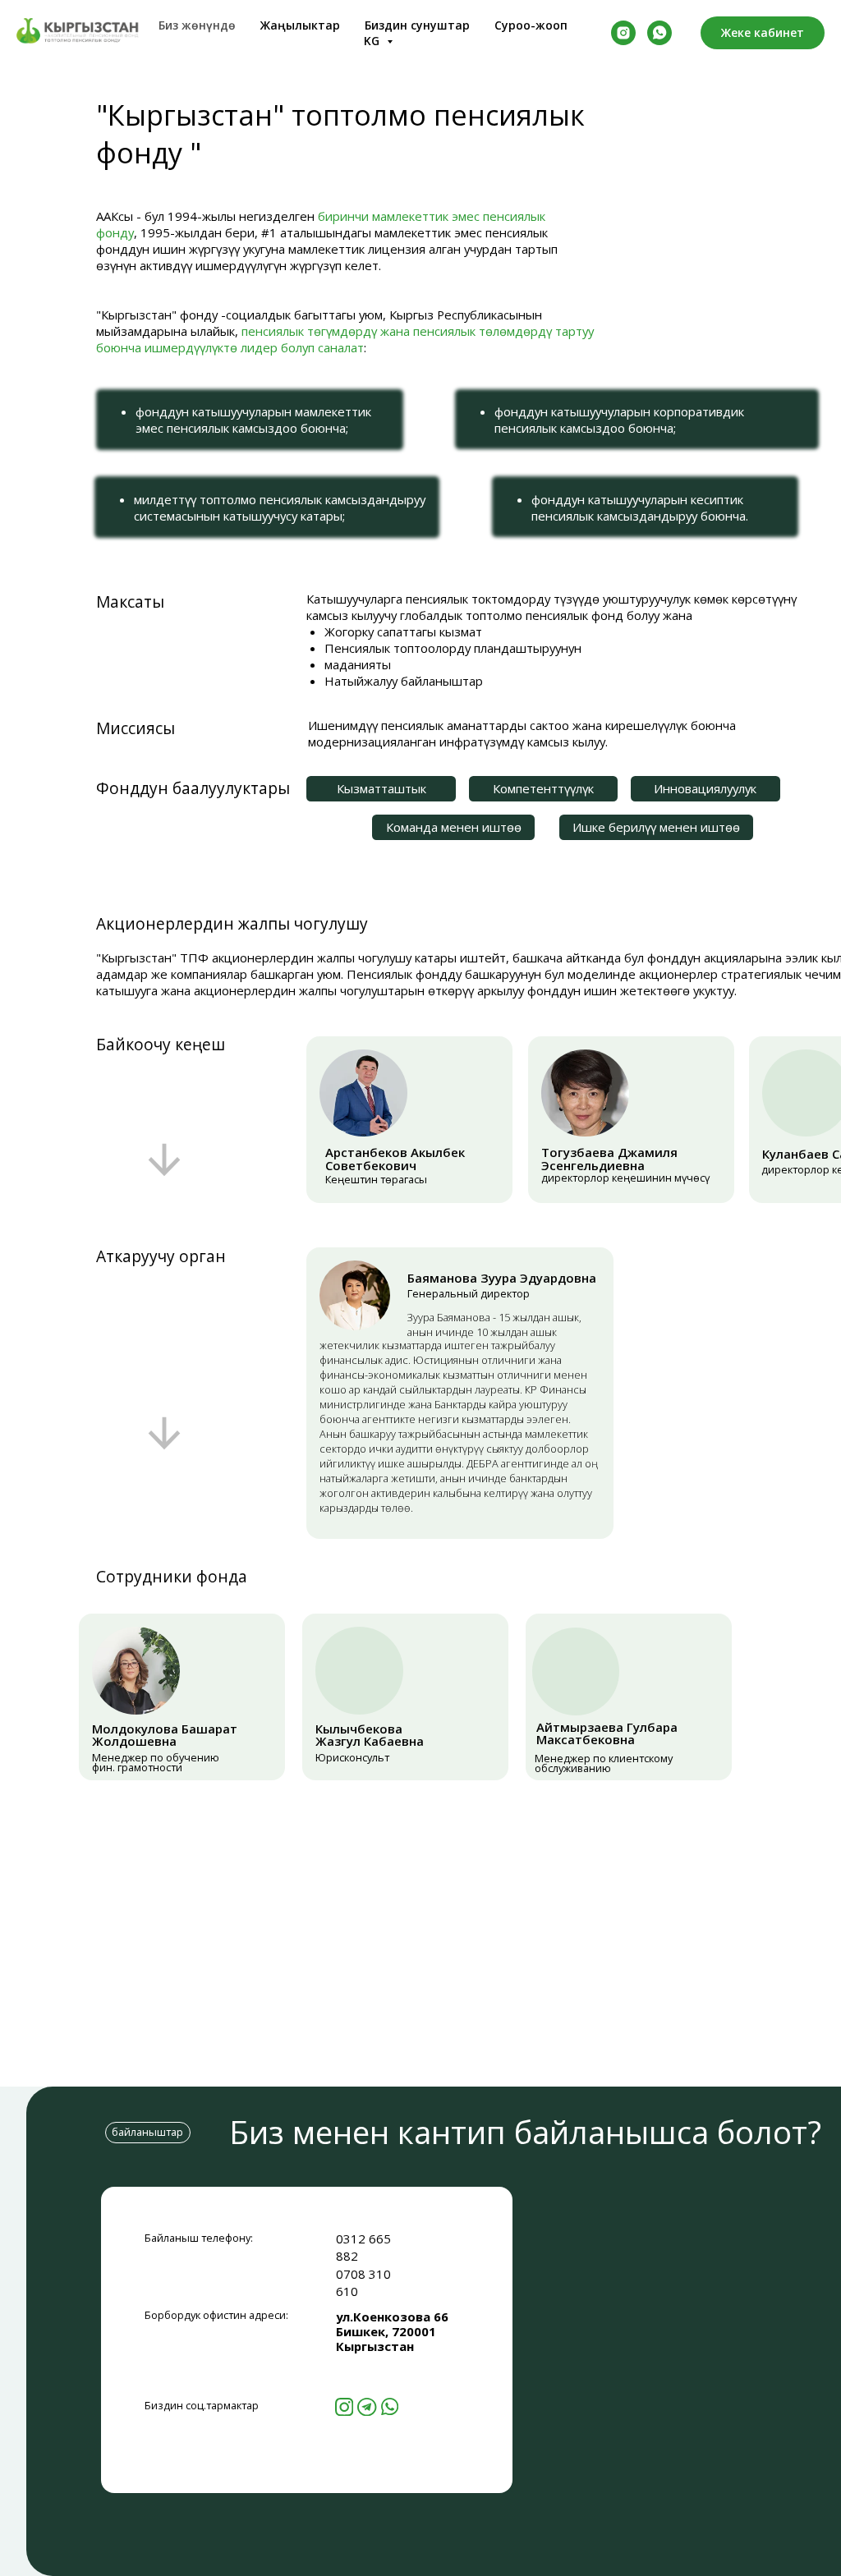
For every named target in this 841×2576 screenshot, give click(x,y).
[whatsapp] (659, 33)
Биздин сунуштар (417, 25)
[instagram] (623, 33)
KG (373, 41)
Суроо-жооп (531, 25)
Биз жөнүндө (197, 25)
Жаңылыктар (300, 25)
